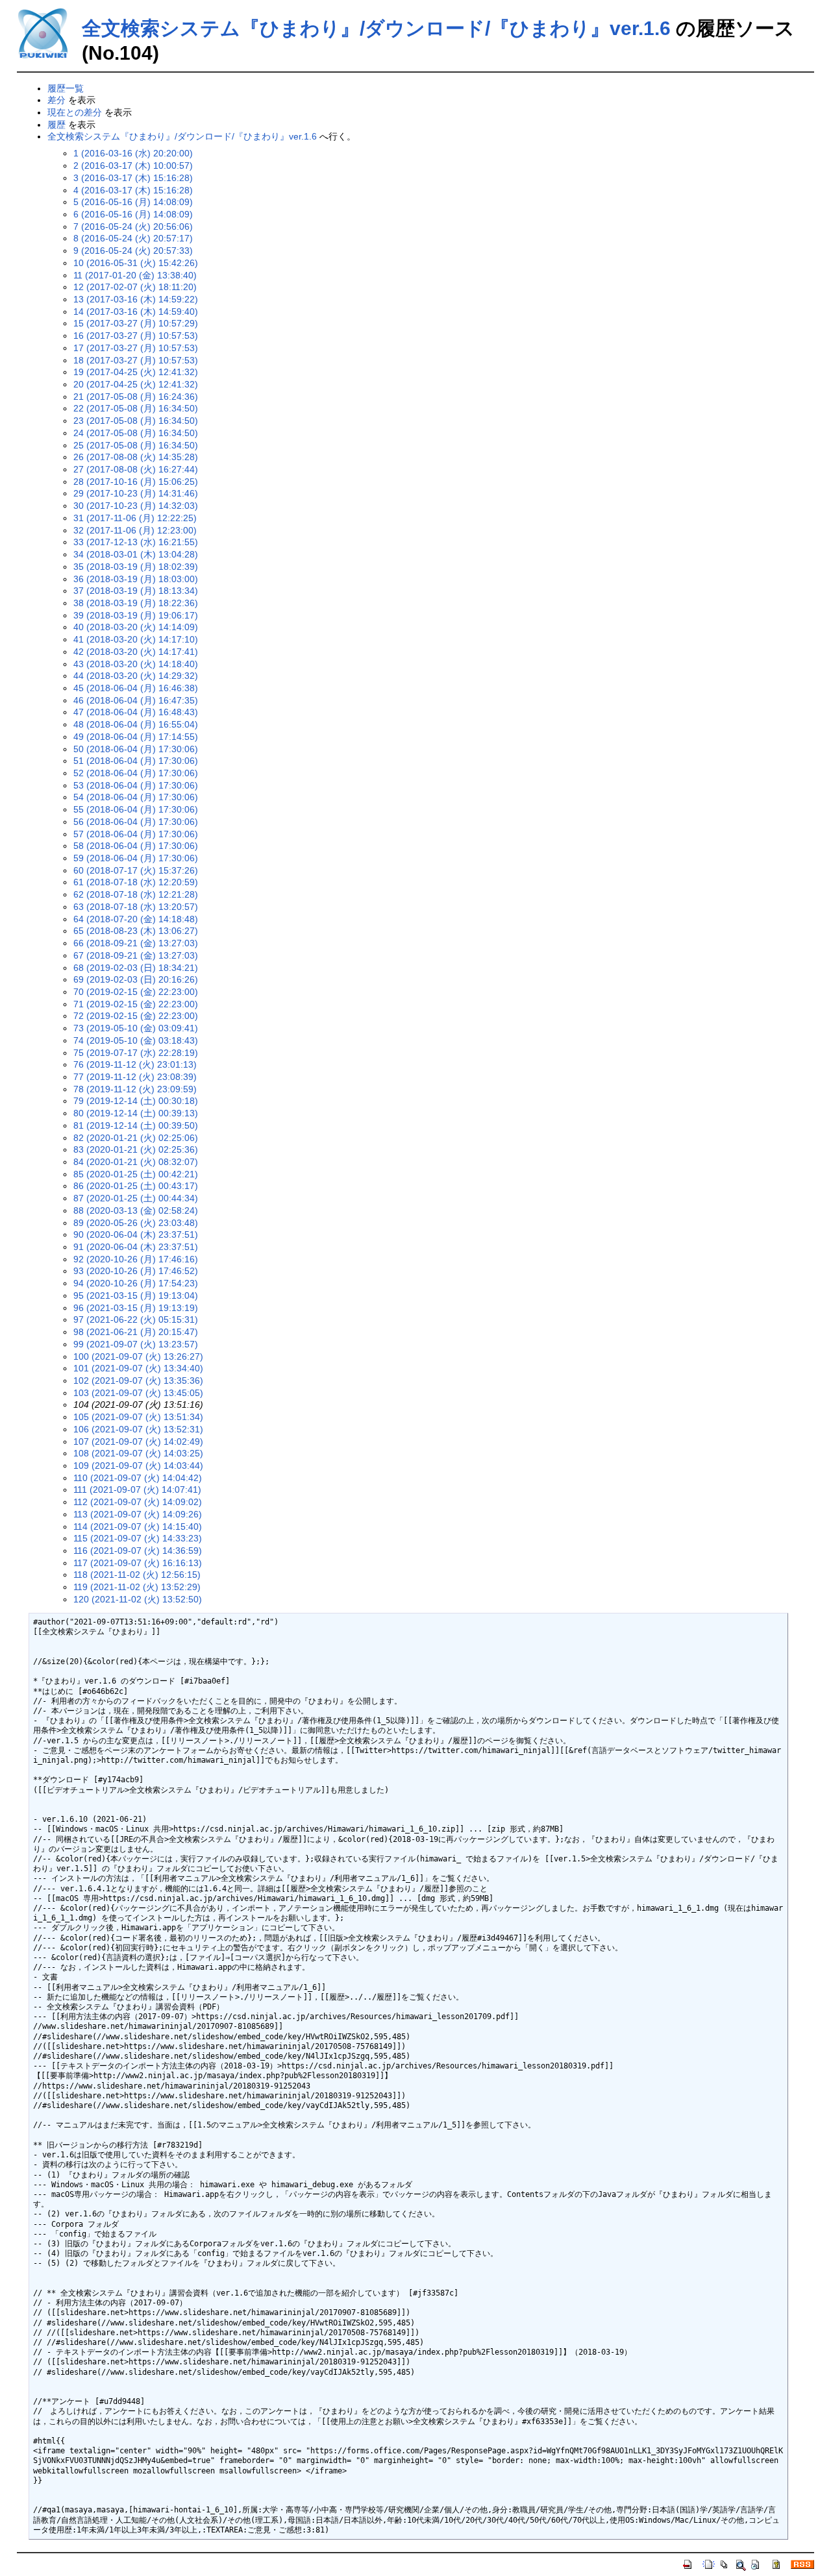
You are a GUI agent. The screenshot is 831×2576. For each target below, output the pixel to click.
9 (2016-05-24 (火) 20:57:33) (133, 251)
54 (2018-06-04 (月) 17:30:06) (136, 797)
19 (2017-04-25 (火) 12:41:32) (136, 372)
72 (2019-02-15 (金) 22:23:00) (136, 1016)
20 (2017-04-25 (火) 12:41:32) (136, 384)
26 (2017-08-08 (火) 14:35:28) (136, 457)
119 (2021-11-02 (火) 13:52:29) (137, 1587)
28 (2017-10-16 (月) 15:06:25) (136, 482)
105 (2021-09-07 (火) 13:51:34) (138, 1417)
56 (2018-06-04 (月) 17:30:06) (136, 822)
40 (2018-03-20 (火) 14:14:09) (136, 627)
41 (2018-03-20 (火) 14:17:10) (136, 639)
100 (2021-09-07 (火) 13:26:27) (138, 1356)
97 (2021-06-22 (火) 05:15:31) (136, 1319)
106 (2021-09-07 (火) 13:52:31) (138, 1429)
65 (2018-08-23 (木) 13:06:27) (136, 931)
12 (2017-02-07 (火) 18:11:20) (135, 287)
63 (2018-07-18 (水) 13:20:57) (136, 907)
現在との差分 (75, 112)
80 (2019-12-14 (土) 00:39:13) (136, 1113)
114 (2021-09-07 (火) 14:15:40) (138, 1527)
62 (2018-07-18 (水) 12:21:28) (136, 894)
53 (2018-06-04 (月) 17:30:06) (136, 785)
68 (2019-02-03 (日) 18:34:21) (136, 968)
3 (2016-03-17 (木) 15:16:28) (133, 178)
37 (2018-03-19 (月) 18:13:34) (136, 591)
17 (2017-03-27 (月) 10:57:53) (136, 348)
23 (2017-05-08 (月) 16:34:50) (136, 421)
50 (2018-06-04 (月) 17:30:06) (136, 749)
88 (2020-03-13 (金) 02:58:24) (136, 1210)
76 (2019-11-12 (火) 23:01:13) (135, 1064)
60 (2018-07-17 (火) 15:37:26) (136, 870)
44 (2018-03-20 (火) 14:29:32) (136, 676)
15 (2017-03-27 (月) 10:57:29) (136, 323)
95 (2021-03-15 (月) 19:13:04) (136, 1295)
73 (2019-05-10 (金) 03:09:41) (136, 1028)
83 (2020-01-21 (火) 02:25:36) (136, 1149)
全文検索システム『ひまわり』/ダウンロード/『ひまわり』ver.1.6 (376, 28)
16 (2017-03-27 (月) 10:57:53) (136, 336)
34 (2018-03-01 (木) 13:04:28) (136, 554)
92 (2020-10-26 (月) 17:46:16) (136, 1259)
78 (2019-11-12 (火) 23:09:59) (135, 1089)
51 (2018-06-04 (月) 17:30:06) (136, 761)
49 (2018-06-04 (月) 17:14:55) (136, 737)
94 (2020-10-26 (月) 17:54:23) (136, 1283)
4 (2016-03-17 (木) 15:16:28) (133, 190)
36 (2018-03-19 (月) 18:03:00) (136, 579)
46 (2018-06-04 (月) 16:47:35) (136, 700)
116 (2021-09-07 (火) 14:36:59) (138, 1551)
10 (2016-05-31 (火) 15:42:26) (136, 263)
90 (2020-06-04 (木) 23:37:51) (136, 1234)
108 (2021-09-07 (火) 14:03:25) (138, 1453)
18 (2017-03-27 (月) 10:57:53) (136, 360)
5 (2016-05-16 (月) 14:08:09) (133, 202)
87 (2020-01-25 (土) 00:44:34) (136, 1198)
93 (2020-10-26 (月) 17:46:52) (136, 1271)
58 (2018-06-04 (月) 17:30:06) (136, 846)
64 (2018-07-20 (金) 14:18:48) (136, 919)
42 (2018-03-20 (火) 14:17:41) (136, 652)
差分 (56, 100)
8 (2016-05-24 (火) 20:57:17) (133, 238)
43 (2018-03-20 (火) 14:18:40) (136, 664)
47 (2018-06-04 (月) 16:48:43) (136, 712)
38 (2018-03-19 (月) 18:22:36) (136, 603)
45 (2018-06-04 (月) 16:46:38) (136, 688)
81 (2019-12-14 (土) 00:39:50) (136, 1125)
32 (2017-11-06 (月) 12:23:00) (135, 530)
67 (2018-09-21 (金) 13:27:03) (136, 955)
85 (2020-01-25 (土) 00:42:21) (136, 1174)
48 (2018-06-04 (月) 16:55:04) (136, 724)
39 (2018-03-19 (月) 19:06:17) (136, 615)
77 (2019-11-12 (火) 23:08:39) (135, 1077)
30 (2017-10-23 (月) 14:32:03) (136, 506)
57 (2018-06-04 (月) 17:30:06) (136, 834)
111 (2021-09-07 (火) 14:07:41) (137, 1490)
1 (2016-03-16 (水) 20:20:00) (133, 153)
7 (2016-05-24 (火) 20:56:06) (133, 227)
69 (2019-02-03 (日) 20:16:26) (136, 979)
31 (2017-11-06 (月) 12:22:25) (135, 518)
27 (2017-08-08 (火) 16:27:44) (136, 469)
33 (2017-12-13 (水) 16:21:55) (136, 542)
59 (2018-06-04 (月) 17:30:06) (136, 858)
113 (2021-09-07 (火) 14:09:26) (138, 1514)
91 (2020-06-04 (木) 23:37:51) (136, 1247)
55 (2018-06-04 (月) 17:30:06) (136, 809)
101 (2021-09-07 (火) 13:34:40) (138, 1368)
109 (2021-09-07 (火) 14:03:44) (138, 1466)
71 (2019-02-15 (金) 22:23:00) (136, 1004)
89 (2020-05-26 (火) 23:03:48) (136, 1223)
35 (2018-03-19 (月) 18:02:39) (136, 567)
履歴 (56, 125)
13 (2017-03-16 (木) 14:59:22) (136, 299)
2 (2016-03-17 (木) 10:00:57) (133, 166)
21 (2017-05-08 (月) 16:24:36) (136, 397)
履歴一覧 (66, 88)
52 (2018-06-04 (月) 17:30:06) (136, 773)
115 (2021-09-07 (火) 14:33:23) (138, 1538)
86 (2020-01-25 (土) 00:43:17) (136, 1186)
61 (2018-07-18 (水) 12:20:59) (136, 882)
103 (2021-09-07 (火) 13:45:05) (138, 1393)
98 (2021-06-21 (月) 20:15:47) (136, 1332)
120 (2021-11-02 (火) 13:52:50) (138, 1599)
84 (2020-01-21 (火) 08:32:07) (136, 1162)
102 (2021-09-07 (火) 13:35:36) (138, 1380)
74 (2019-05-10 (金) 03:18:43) (136, 1040)
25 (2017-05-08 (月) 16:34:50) (136, 445)
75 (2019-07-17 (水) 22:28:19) (136, 1053)
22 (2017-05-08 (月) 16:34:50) (136, 408)
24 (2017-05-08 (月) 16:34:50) (136, 433)
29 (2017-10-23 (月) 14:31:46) (136, 493)
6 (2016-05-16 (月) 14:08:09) (133, 214)
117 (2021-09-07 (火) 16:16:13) (138, 1563)
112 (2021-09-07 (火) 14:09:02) (138, 1502)
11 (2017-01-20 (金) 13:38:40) (135, 275)
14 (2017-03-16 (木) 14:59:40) (136, 312)
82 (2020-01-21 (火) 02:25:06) (136, 1138)
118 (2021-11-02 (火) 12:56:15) (137, 1575)
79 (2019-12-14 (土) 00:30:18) (136, 1101)
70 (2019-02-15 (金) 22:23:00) (136, 992)
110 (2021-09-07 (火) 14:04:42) (138, 1478)
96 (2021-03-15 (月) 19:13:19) (136, 1308)
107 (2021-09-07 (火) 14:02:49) (138, 1441)
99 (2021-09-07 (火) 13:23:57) (136, 1344)
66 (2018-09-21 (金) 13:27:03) (136, 943)
